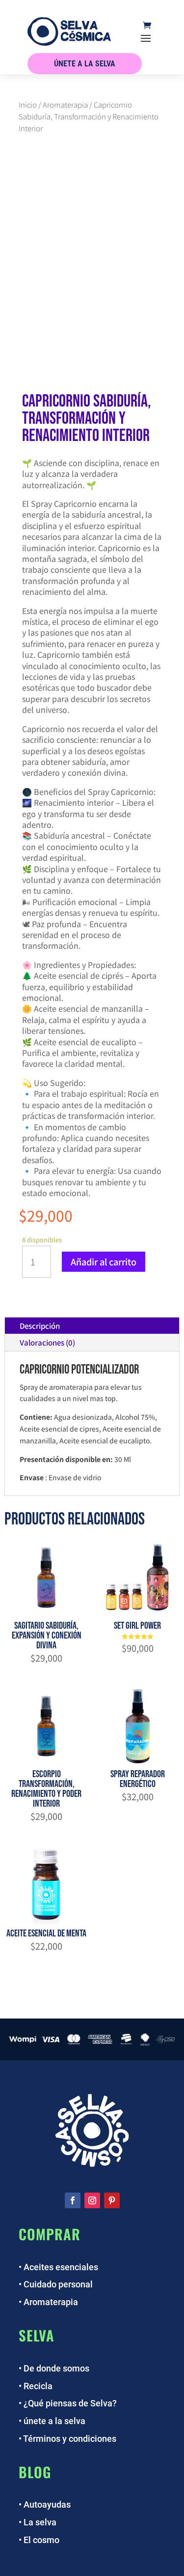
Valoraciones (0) (47, 1342)
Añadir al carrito (104, 1261)
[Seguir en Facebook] (73, 2200)
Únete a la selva (85, 64)
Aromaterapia (65, 104)
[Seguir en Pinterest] (112, 2200)
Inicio (28, 104)
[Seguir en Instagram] (92, 2200)
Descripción (40, 1326)
